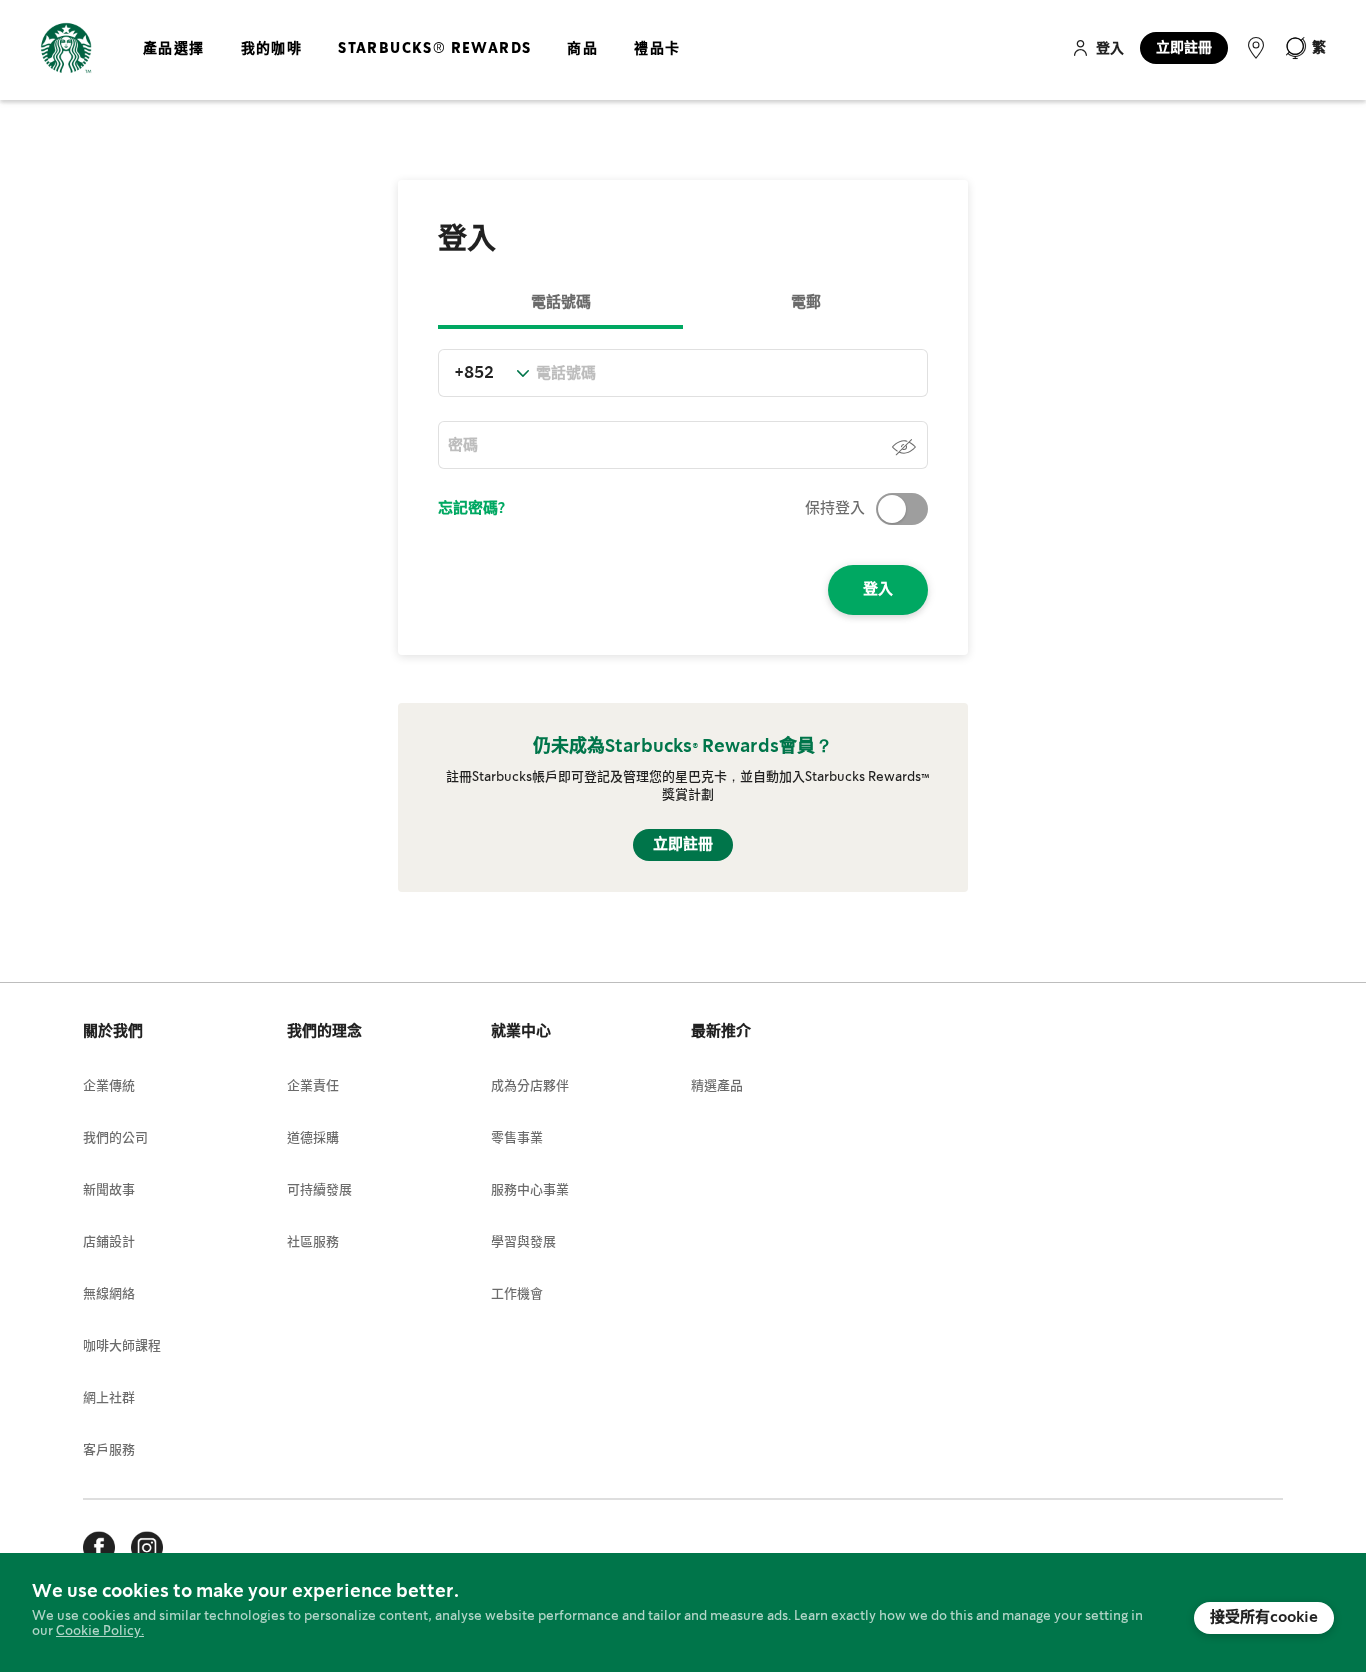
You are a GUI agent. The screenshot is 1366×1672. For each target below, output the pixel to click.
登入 (1110, 49)
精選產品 (717, 1086)
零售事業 (517, 1138)
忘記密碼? (471, 509)
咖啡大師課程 (122, 1346)
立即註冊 (1184, 48)
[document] (683, 1612)
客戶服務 (109, 1450)
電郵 (806, 303)
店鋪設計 (109, 1242)
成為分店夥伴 (530, 1086)
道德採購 (313, 1138)
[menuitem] (174, 65)
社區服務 (313, 1242)
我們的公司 (115, 1138)
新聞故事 (109, 1190)
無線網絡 (109, 1294)
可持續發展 (319, 1190)
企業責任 (313, 1086)
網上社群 (109, 1398)
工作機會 (517, 1294)
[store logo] (66, 48)
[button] (1305, 48)
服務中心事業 (530, 1190)
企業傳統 (109, 1086)
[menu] (407, 65)
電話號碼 (561, 303)
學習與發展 (523, 1242)
